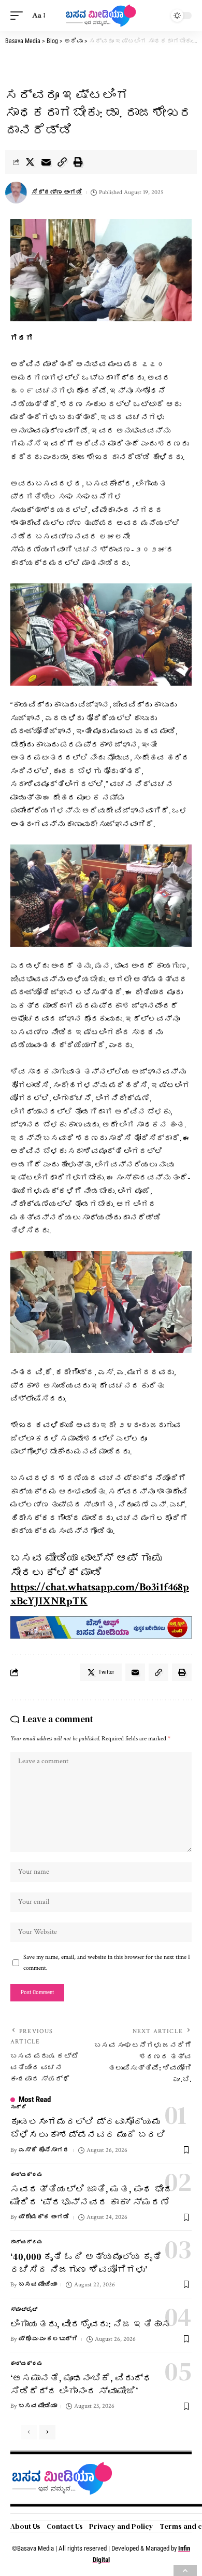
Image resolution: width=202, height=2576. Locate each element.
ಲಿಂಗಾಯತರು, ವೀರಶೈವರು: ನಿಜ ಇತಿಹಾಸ (91, 2324)
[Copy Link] (62, 162)
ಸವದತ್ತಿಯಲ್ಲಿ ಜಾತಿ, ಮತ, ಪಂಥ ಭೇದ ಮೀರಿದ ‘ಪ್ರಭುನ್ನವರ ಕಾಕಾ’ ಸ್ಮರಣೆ (92, 2196)
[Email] (46, 162)
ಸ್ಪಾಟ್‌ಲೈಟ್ (24, 2310)
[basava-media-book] (101, 1627)
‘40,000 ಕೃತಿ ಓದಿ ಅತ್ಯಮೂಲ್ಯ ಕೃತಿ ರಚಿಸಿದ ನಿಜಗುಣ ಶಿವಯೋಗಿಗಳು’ (86, 2263)
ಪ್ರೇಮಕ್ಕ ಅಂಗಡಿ (44, 2217)
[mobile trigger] (19, 16)
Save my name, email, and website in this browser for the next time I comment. (107, 1962)
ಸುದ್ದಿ (18, 2108)
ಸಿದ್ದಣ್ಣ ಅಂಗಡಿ (57, 192)
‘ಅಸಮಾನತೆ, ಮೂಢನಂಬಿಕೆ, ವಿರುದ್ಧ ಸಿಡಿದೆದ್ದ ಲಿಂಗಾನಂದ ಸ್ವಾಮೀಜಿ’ (81, 2384)
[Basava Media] (101, 16)
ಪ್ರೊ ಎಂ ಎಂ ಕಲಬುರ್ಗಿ (48, 2339)
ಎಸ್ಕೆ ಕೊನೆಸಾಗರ (44, 2150)
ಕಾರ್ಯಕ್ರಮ (27, 2175)
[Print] (78, 162)
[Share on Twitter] (30, 162)
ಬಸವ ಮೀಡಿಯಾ (38, 2285)
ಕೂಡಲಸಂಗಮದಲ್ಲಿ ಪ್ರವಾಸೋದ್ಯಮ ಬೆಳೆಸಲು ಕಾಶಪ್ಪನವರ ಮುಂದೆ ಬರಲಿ (88, 2128)
